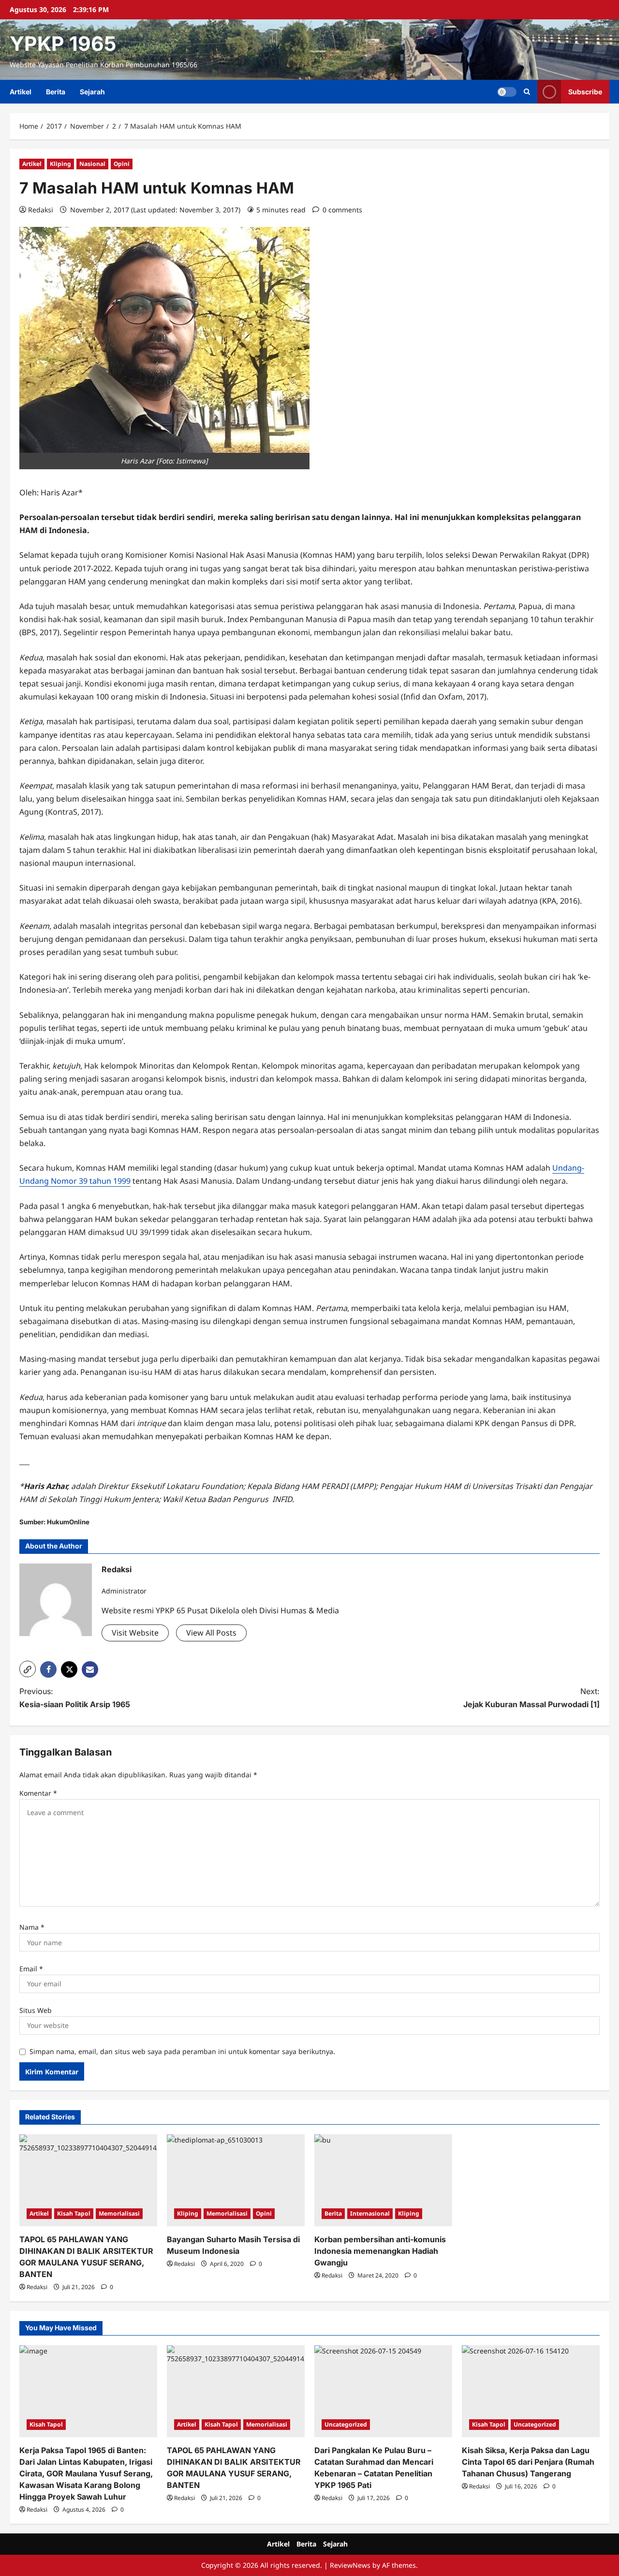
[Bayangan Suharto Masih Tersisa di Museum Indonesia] (236, 2180)
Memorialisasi (119, 2213)
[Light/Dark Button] (507, 92)
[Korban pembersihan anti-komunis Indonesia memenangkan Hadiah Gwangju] (383, 2180)
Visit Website (135, 1633)
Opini (122, 164)
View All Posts (211, 1633)
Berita (56, 92)
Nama (32, 1927)
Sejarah (92, 92)
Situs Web (36, 2010)
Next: (531, 1698)
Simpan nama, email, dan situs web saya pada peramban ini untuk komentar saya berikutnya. (182, 2051)
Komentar (38, 1793)
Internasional (370, 2213)
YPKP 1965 (63, 44)
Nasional (92, 164)
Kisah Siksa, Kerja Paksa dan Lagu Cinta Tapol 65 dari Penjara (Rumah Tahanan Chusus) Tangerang (528, 2462)
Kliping (60, 164)
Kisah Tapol (74, 2213)
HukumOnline (68, 1522)
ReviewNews (350, 2565)
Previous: (75, 1698)
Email (31, 1969)
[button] (527, 92)
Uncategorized (346, 2424)
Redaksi (41, 210)
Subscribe (585, 92)
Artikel (21, 92)
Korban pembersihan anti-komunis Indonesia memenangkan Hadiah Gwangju (380, 2251)
